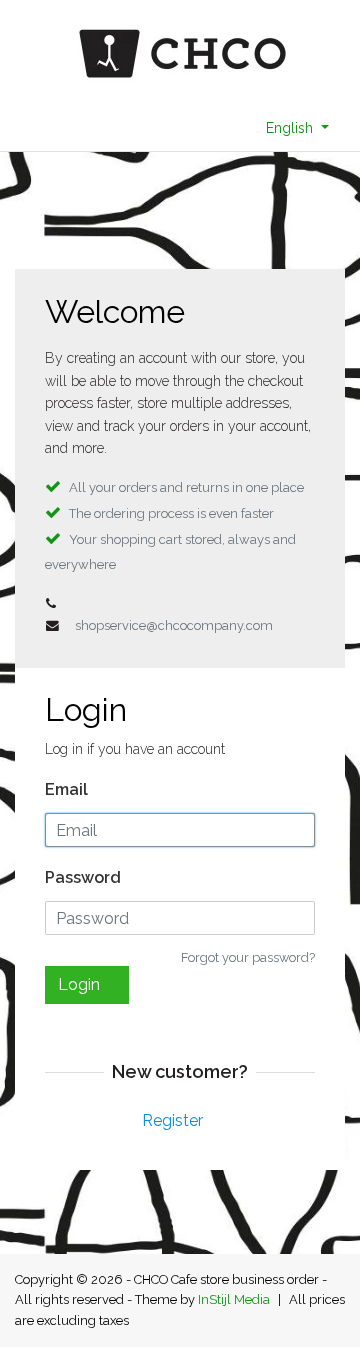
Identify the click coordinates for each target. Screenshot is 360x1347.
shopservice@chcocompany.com (174, 625)
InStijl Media (234, 1299)
